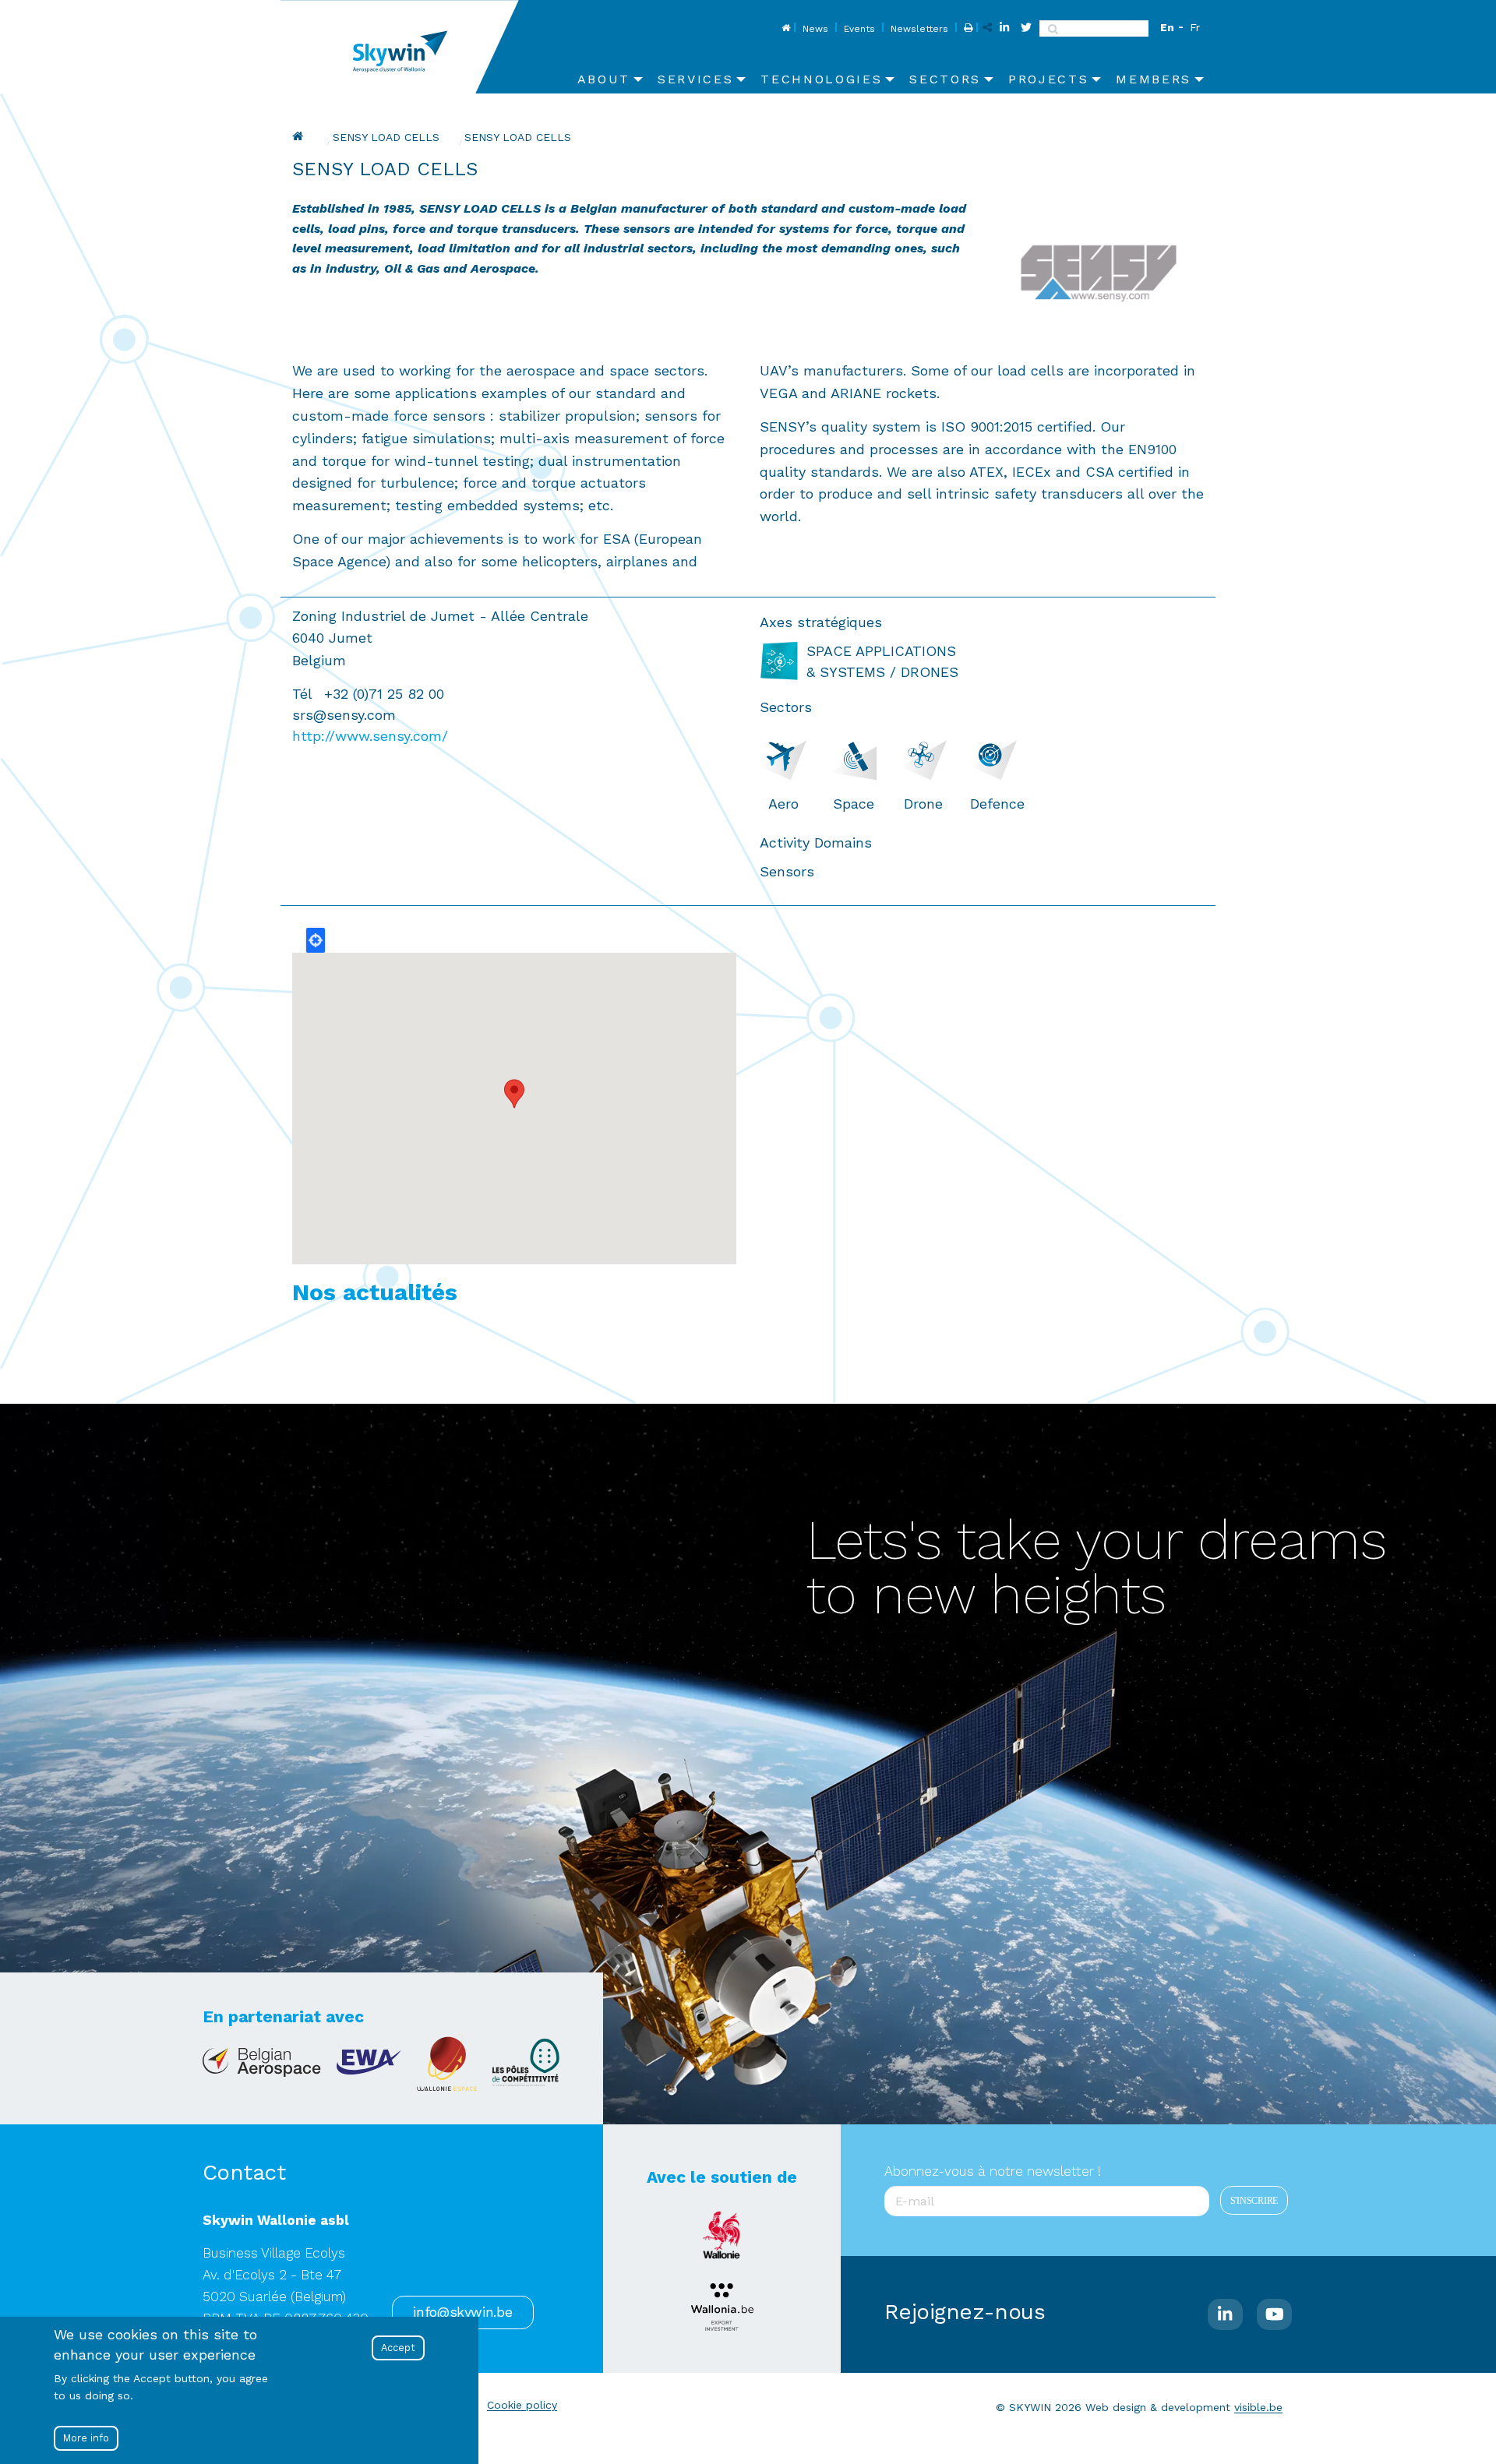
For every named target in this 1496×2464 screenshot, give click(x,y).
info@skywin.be (462, 2312)
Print (967, 29)
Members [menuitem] (1154, 79)
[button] (514, 1094)
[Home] (406, 47)
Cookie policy (522, 2405)
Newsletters (919, 29)
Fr (1195, 27)
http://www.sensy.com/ (370, 736)
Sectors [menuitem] (945, 79)
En (1167, 27)
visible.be (1258, 2407)
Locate (316, 940)
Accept (398, 2348)
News (815, 29)
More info (86, 2438)
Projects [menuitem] (1048, 79)
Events (859, 29)
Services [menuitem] (695, 79)
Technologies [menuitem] (821, 79)
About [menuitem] (604, 79)
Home (784, 29)
